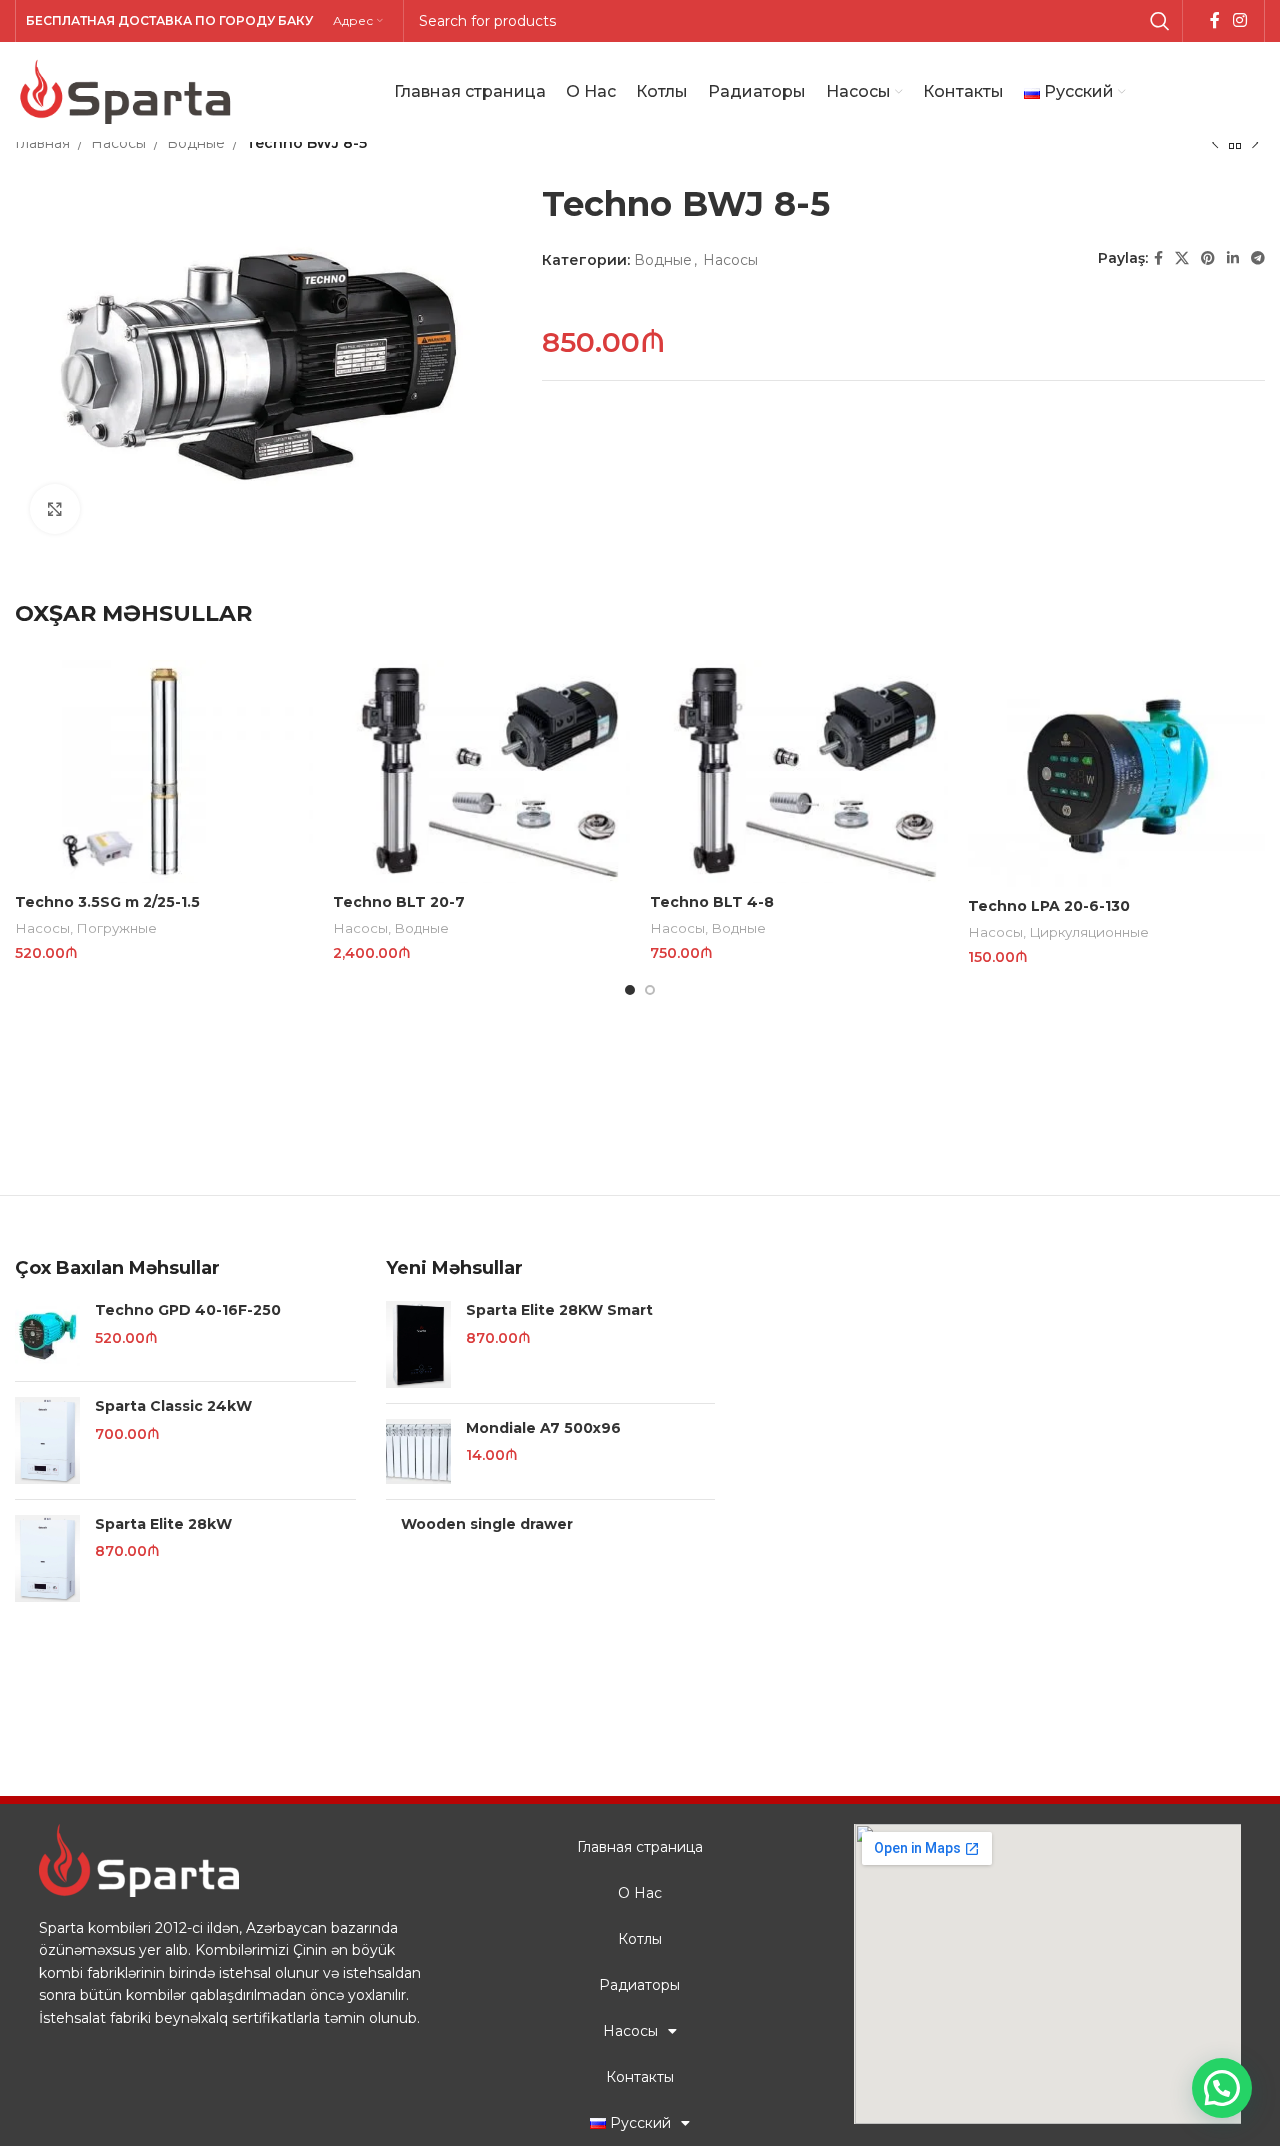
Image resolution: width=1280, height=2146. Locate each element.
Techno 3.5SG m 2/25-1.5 (107, 902)
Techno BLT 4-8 (712, 902)
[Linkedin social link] (1233, 258)
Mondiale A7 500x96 (543, 1428)
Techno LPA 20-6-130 (1049, 906)
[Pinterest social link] (1208, 258)
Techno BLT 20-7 (399, 902)
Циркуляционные (1089, 932)
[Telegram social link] (1258, 258)
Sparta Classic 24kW (173, 1406)
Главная (42, 143)
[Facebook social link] (1214, 20)
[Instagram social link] (1240, 20)
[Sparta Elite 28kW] (47, 1558)
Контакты (640, 2077)
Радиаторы (639, 1985)
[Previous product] (1215, 144)
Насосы (118, 143)
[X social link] (1182, 258)
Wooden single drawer (487, 1524)
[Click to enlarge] (55, 509)
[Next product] (1255, 144)
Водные (196, 143)
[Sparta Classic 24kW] (47, 1440)
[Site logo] (125, 91)
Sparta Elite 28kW (163, 1524)
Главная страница (640, 1847)
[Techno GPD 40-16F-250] (47, 1333)
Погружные (116, 928)
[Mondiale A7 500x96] (418, 1451)
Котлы (640, 1939)
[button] (1222, 2088)
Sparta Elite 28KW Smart (559, 1310)
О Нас (640, 1893)
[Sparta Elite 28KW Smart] (418, 1344)
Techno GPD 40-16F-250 (188, 1310)
